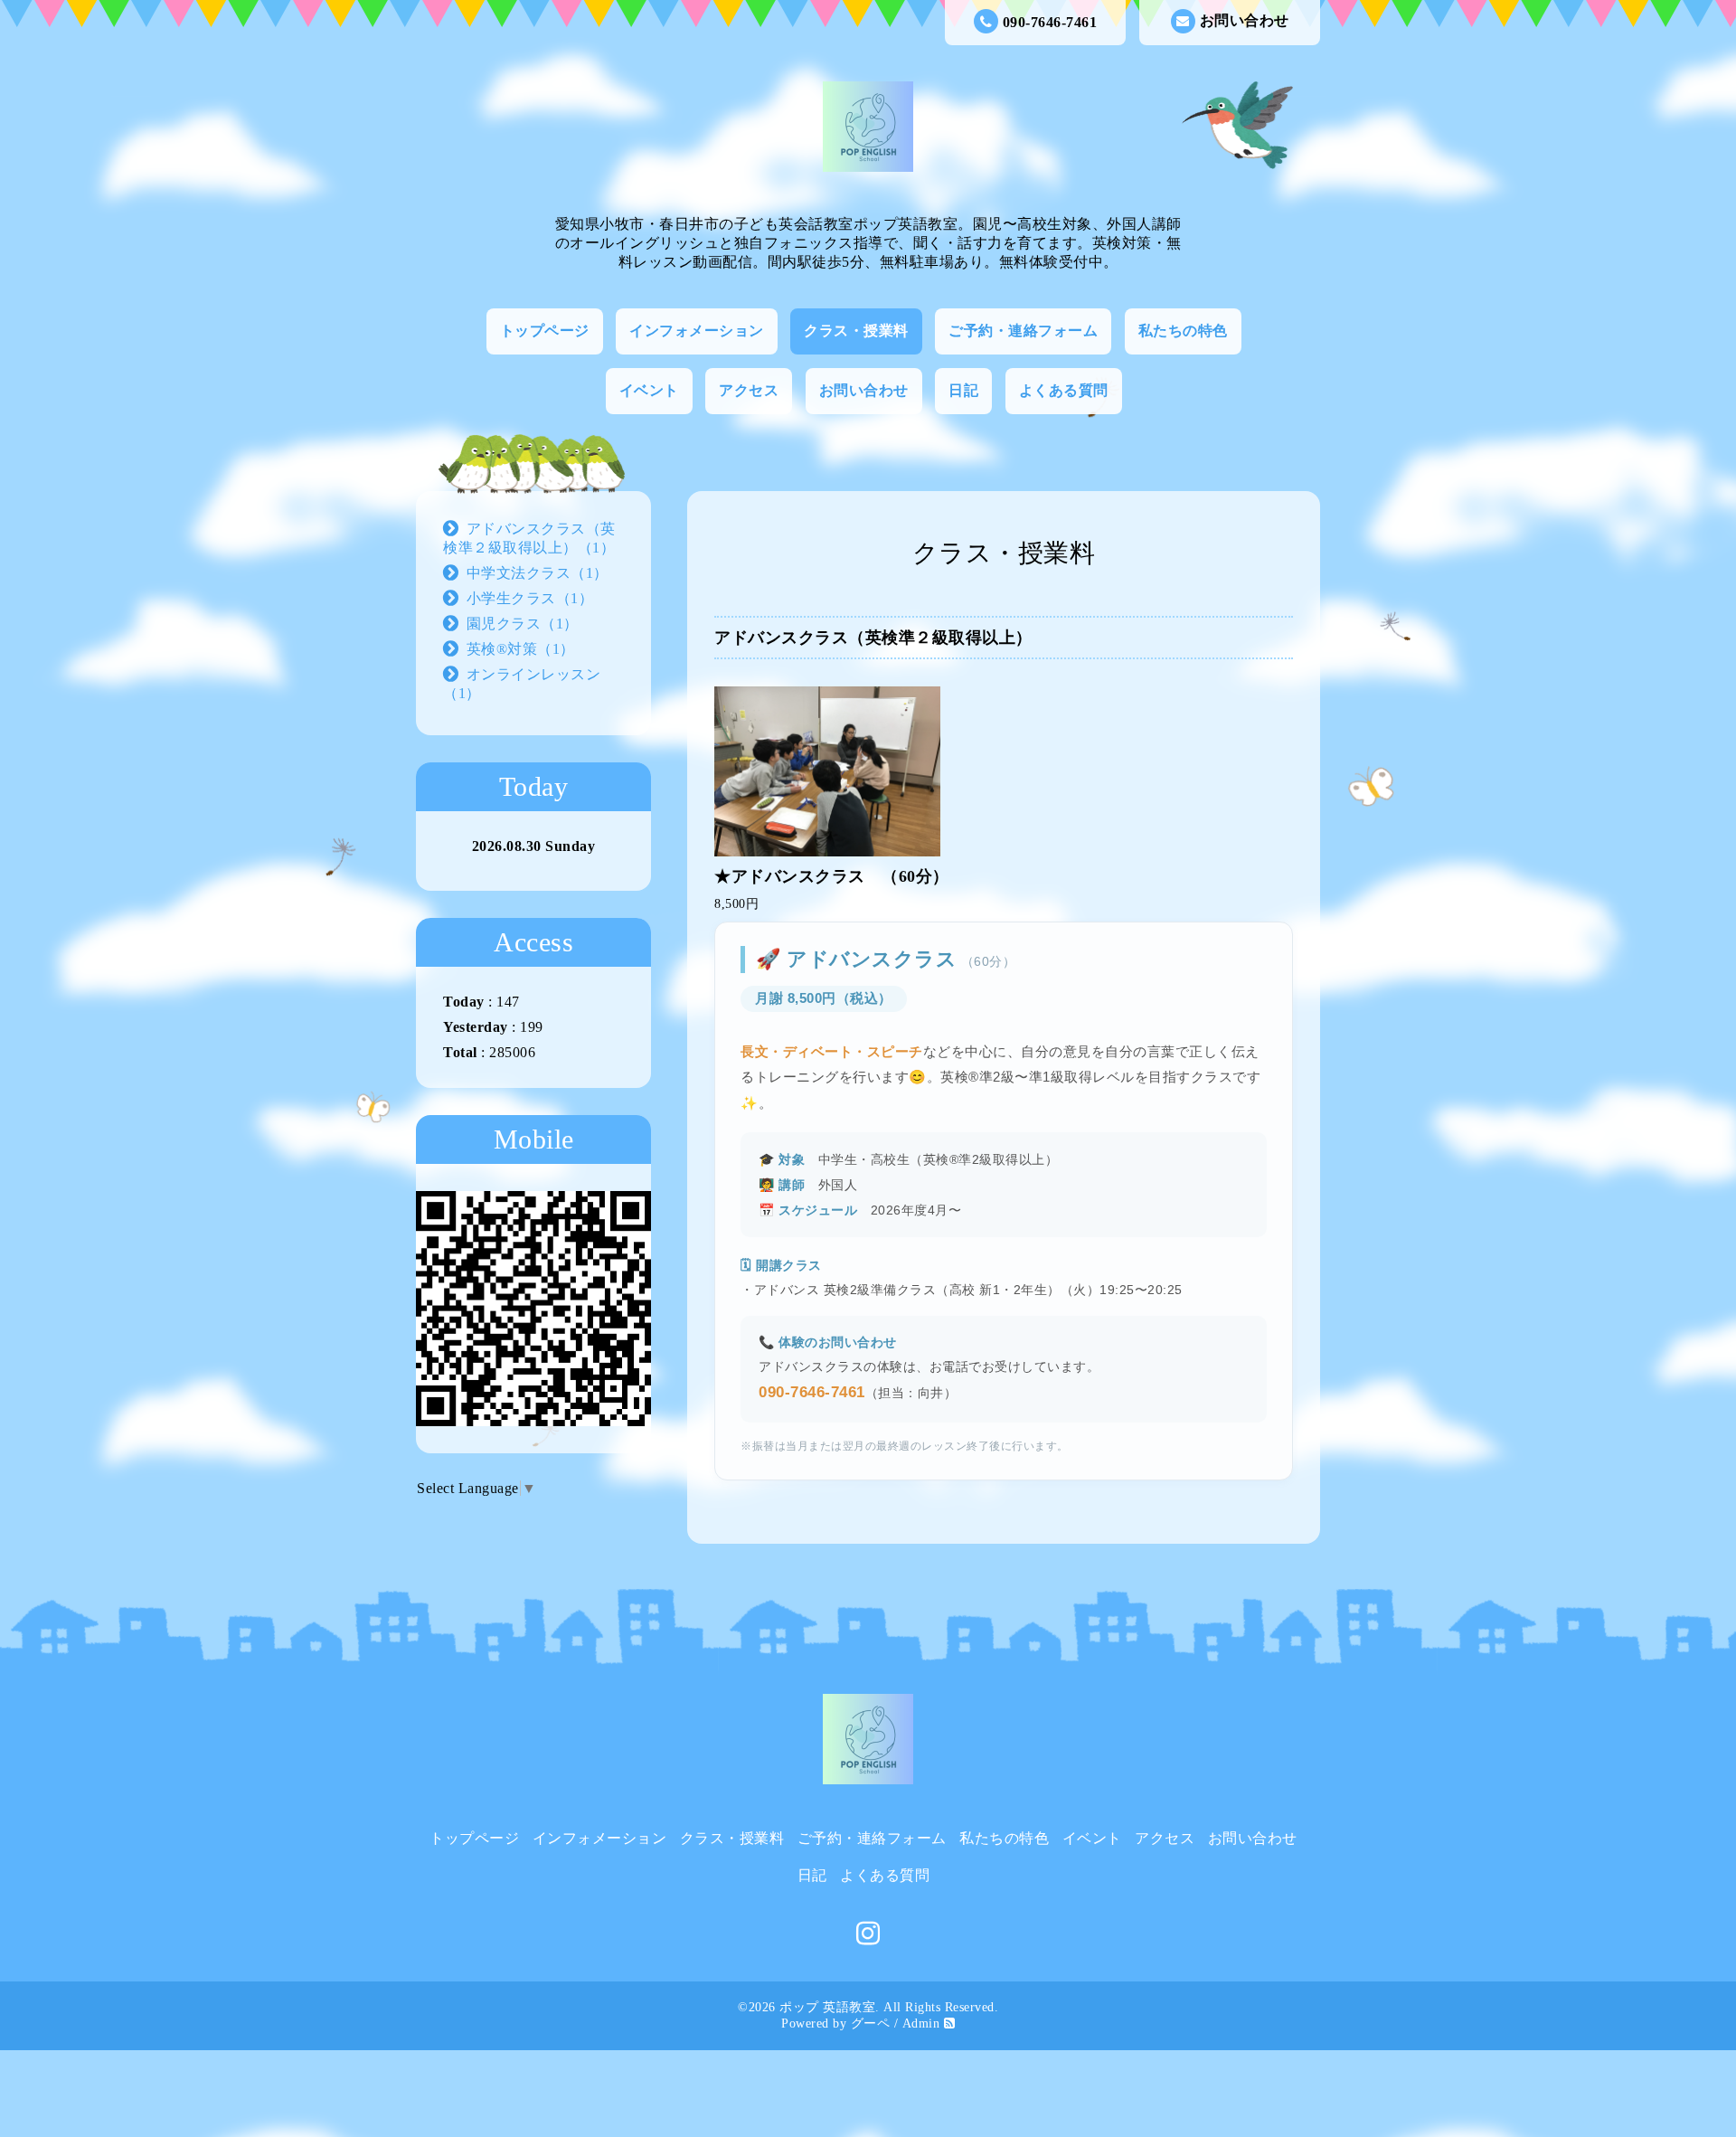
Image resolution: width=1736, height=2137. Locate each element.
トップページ (545, 331)
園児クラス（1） (523, 624)
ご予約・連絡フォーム (1023, 331)
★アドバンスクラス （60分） (832, 876)
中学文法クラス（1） (538, 573)
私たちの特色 (1183, 331)
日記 (963, 390)
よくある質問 (1064, 390)
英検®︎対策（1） (521, 649)
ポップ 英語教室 (827, 2007)
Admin (921, 2024)
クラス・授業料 (856, 331)
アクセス (749, 390)
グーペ (871, 2024)
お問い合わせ (1245, 20)
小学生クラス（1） (530, 598)
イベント (649, 390)
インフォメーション (697, 331)
